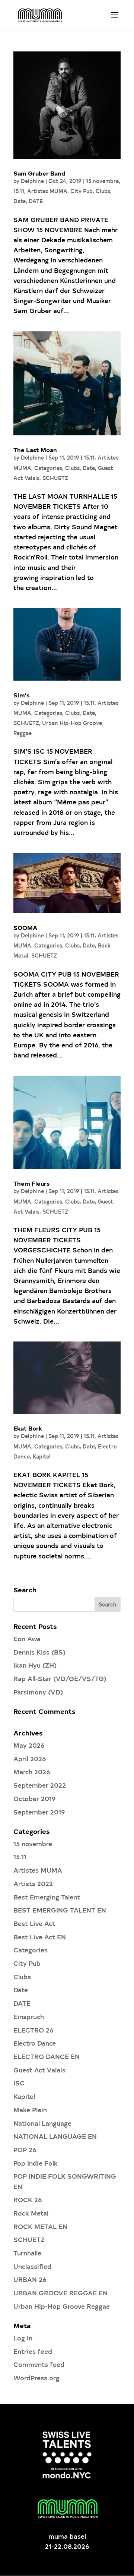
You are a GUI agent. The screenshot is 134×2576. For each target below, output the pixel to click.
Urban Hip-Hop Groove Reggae (62, 2306)
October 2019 (35, 1798)
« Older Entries (37, 1581)
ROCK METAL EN (40, 2226)
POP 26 (25, 2149)
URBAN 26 (30, 2279)
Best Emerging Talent (47, 1897)
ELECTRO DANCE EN (47, 2056)
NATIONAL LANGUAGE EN (55, 2136)
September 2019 (39, 1812)
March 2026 (32, 1771)
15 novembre (102, 181)
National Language (42, 2123)
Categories (48, 468)
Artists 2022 (33, 1883)
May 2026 (29, 1745)
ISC (19, 2083)
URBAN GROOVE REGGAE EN (60, 2293)
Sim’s (21, 695)
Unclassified (32, 2266)
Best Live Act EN (40, 1937)
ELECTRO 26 (33, 2030)
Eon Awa (27, 1638)
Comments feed (39, 2364)
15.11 (19, 191)
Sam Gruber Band (39, 173)
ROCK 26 (28, 2199)
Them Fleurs (31, 1183)
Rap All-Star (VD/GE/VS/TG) (60, 1678)
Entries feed (33, 2351)
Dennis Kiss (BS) (39, 1652)
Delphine (32, 181)
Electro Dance (35, 2043)
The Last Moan (35, 450)
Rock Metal (31, 2213)
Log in (23, 2338)
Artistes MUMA (47, 191)
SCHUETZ (55, 478)
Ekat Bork (28, 1428)
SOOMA (25, 927)
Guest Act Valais (39, 2070)
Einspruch (29, 2016)
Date (20, 201)
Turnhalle (27, 2253)
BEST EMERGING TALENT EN (60, 1910)
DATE (36, 201)
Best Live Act (34, 1923)
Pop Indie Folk (36, 2163)
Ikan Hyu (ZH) (35, 1665)
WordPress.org (36, 2378)
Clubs (103, 191)
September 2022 (40, 1785)
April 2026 (30, 1758)
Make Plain (30, 2110)
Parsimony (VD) (38, 1692)
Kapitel (42, 1456)
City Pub (82, 191)
